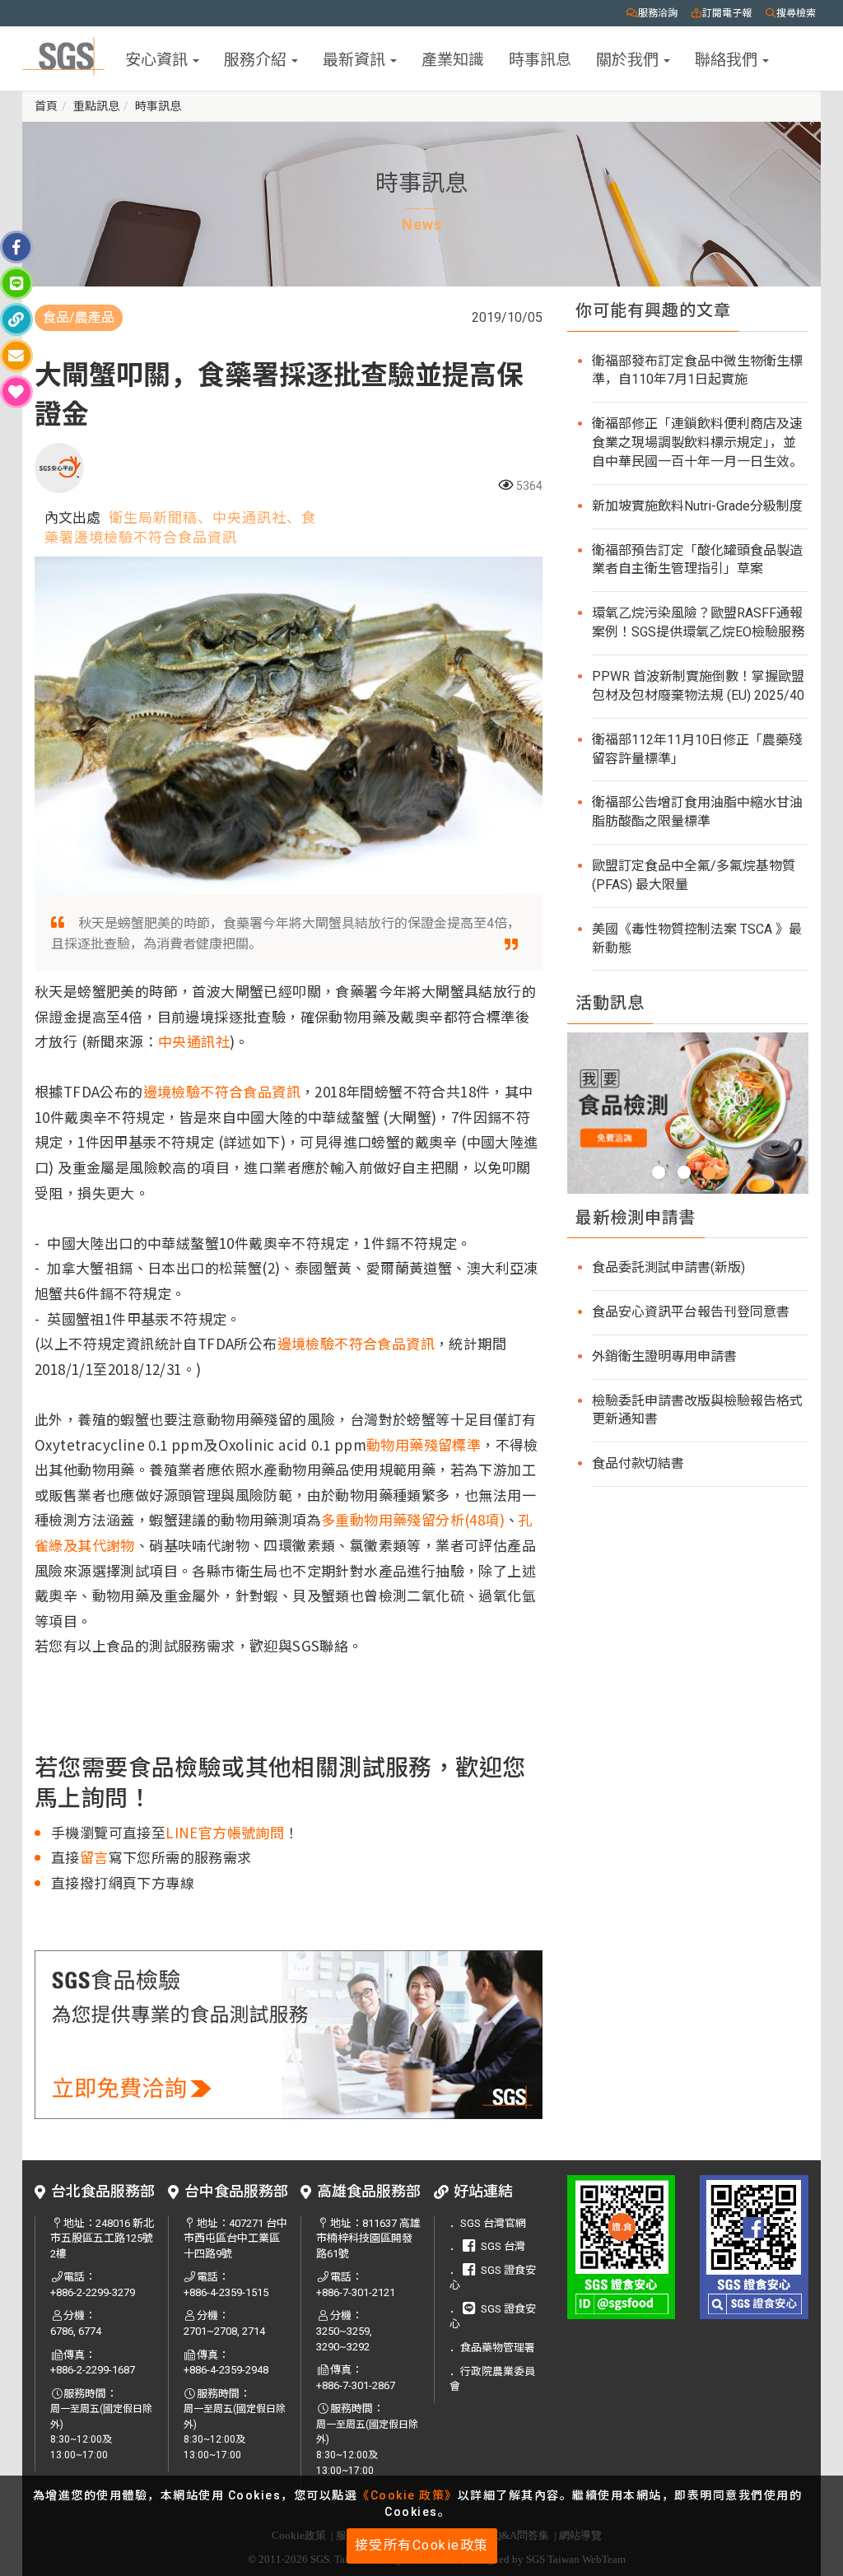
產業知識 (453, 58)
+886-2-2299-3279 (93, 2292)
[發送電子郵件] (16, 356)
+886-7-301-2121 (356, 2292)
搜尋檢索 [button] (796, 13)
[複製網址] (16, 319)
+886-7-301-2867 (356, 2385)
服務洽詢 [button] (658, 13)
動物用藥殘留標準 (424, 1444)
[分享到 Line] (16, 283)
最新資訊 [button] (356, 58)
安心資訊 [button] (158, 58)
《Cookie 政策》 (408, 2495)
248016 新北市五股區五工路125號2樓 (102, 2238)
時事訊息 (540, 58)
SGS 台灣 (503, 2246)
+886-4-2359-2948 (226, 2370)
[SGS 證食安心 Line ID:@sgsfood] (622, 2247)
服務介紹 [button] (257, 58)
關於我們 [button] (629, 58)
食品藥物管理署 (498, 2348)
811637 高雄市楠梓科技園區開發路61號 (368, 2238)
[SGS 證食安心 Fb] (754, 2247)
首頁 (46, 106)
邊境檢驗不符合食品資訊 (222, 1091)
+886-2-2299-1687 (93, 2370)
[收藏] (16, 392)
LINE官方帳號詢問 (225, 1832)
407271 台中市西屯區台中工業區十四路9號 (235, 2238)
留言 (94, 1857)
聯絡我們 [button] (728, 58)
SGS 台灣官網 (493, 2223)
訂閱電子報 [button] (727, 13)
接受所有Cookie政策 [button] (422, 2545)
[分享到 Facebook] (16, 247)
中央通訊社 (194, 1041)
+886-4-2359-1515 (226, 2292)
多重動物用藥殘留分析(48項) (413, 1519)
